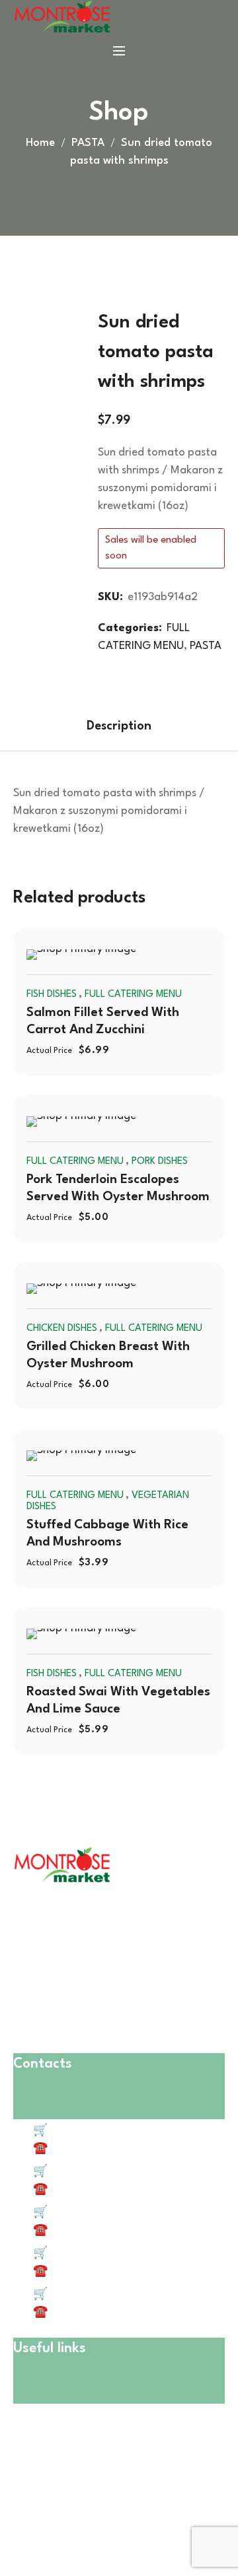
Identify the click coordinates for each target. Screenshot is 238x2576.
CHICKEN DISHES (62, 1329)
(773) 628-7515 (87, 2189)
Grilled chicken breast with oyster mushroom (108, 1355)
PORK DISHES (160, 1162)
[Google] (141, 2522)
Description (119, 726)
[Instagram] (103, 2522)
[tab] (119, 726)
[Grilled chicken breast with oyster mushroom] (119, 1289)
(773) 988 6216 (86, 2312)
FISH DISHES (52, 995)
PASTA (88, 143)
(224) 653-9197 (87, 2271)
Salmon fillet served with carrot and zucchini (103, 1021)
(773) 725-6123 (86, 2230)
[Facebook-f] (26, 2522)
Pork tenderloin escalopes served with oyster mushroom (118, 1188)
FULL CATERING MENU (133, 995)
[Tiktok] (64, 2522)
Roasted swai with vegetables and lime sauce (118, 1701)
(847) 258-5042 (89, 2149)
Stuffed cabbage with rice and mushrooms (107, 1534)
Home (40, 143)
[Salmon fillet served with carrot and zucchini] (119, 955)
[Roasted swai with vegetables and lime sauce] (119, 1634)
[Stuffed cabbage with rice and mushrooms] (119, 1456)
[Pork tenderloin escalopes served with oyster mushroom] (119, 1122)
